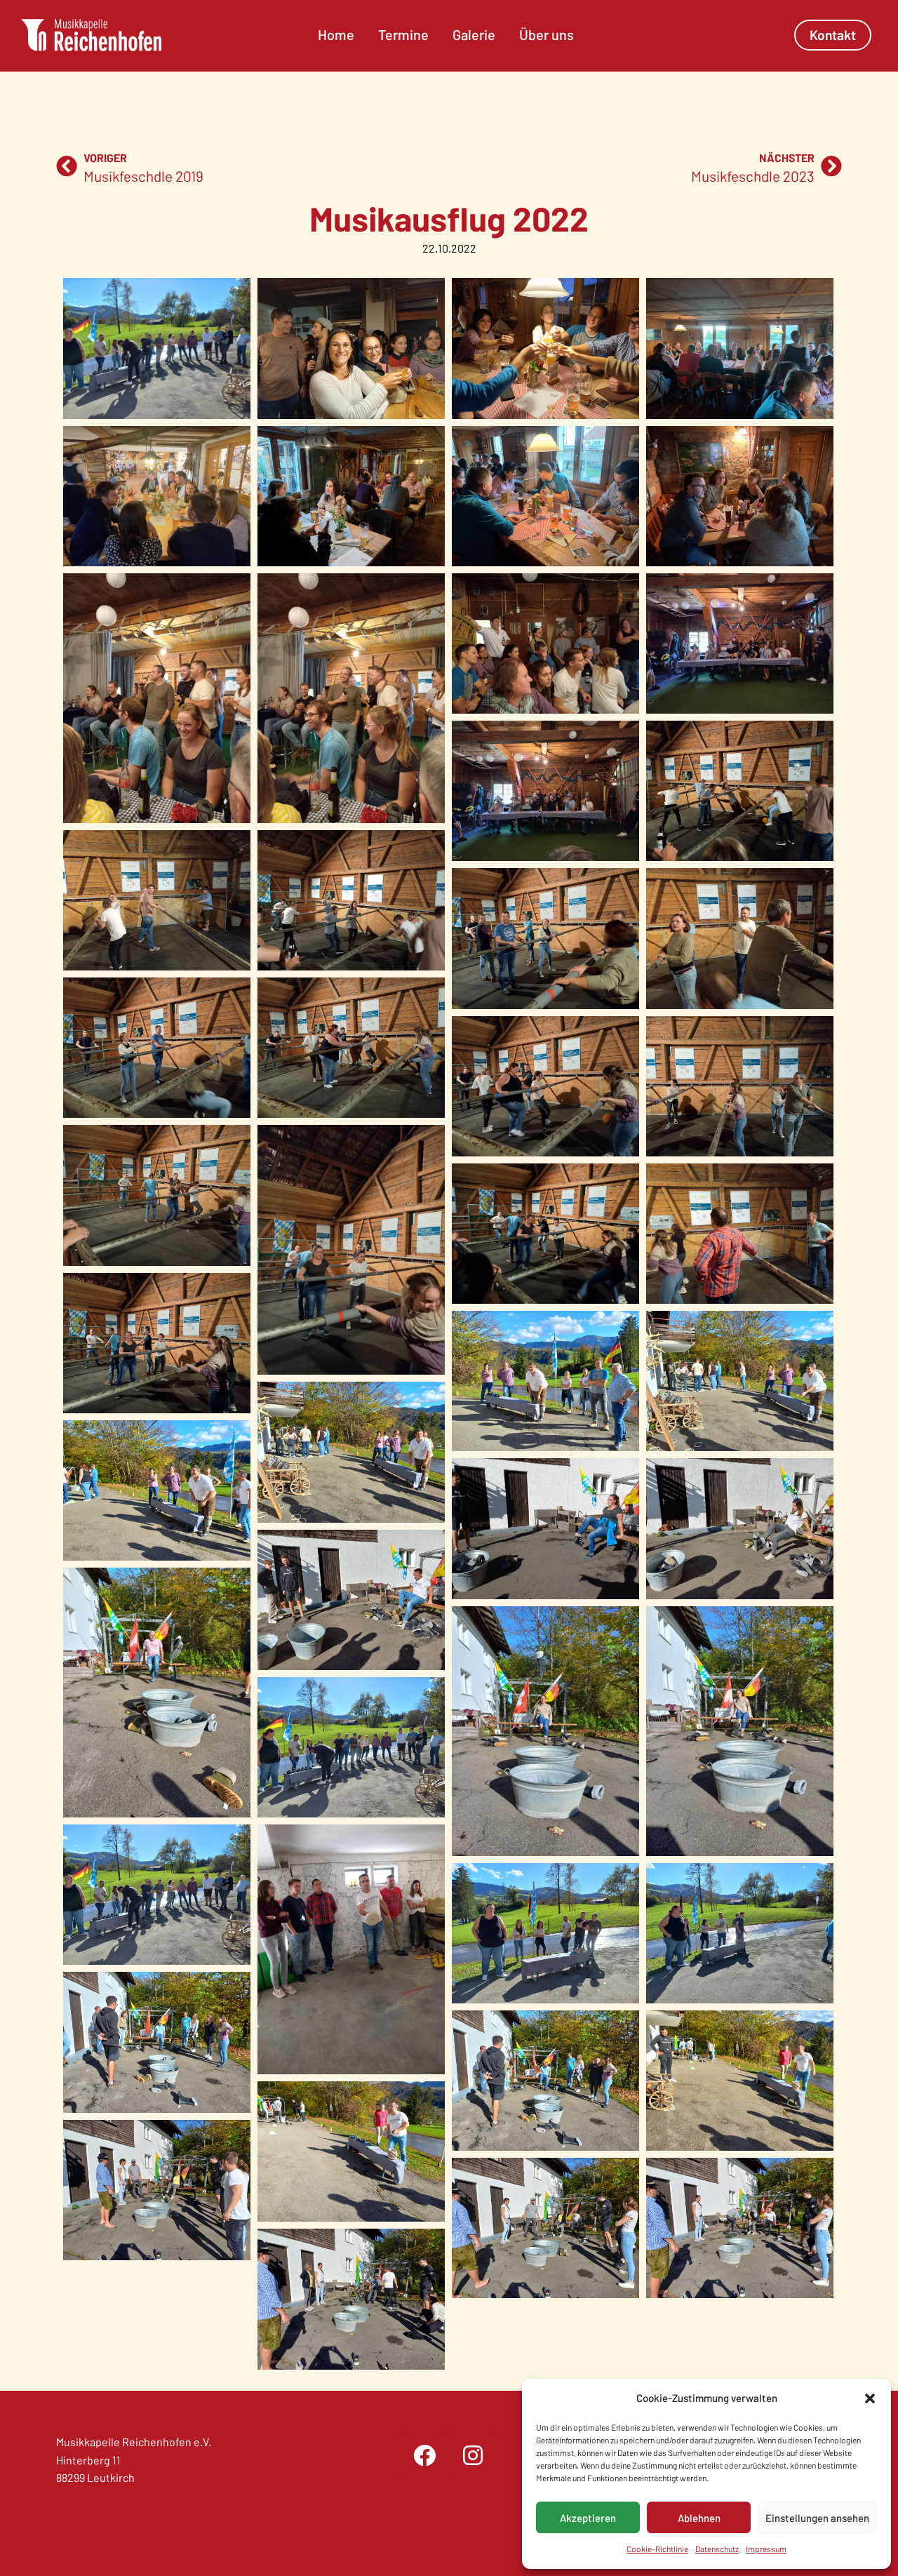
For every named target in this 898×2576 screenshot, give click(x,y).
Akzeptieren (588, 2518)
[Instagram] (473, 2455)
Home (336, 34)
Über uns (547, 34)
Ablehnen (699, 2518)
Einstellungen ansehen (817, 2518)
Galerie (474, 34)
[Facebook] (424, 2455)
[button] (870, 2398)
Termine (403, 34)
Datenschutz (717, 2549)
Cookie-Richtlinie (657, 2549)
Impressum (766, 2549)
